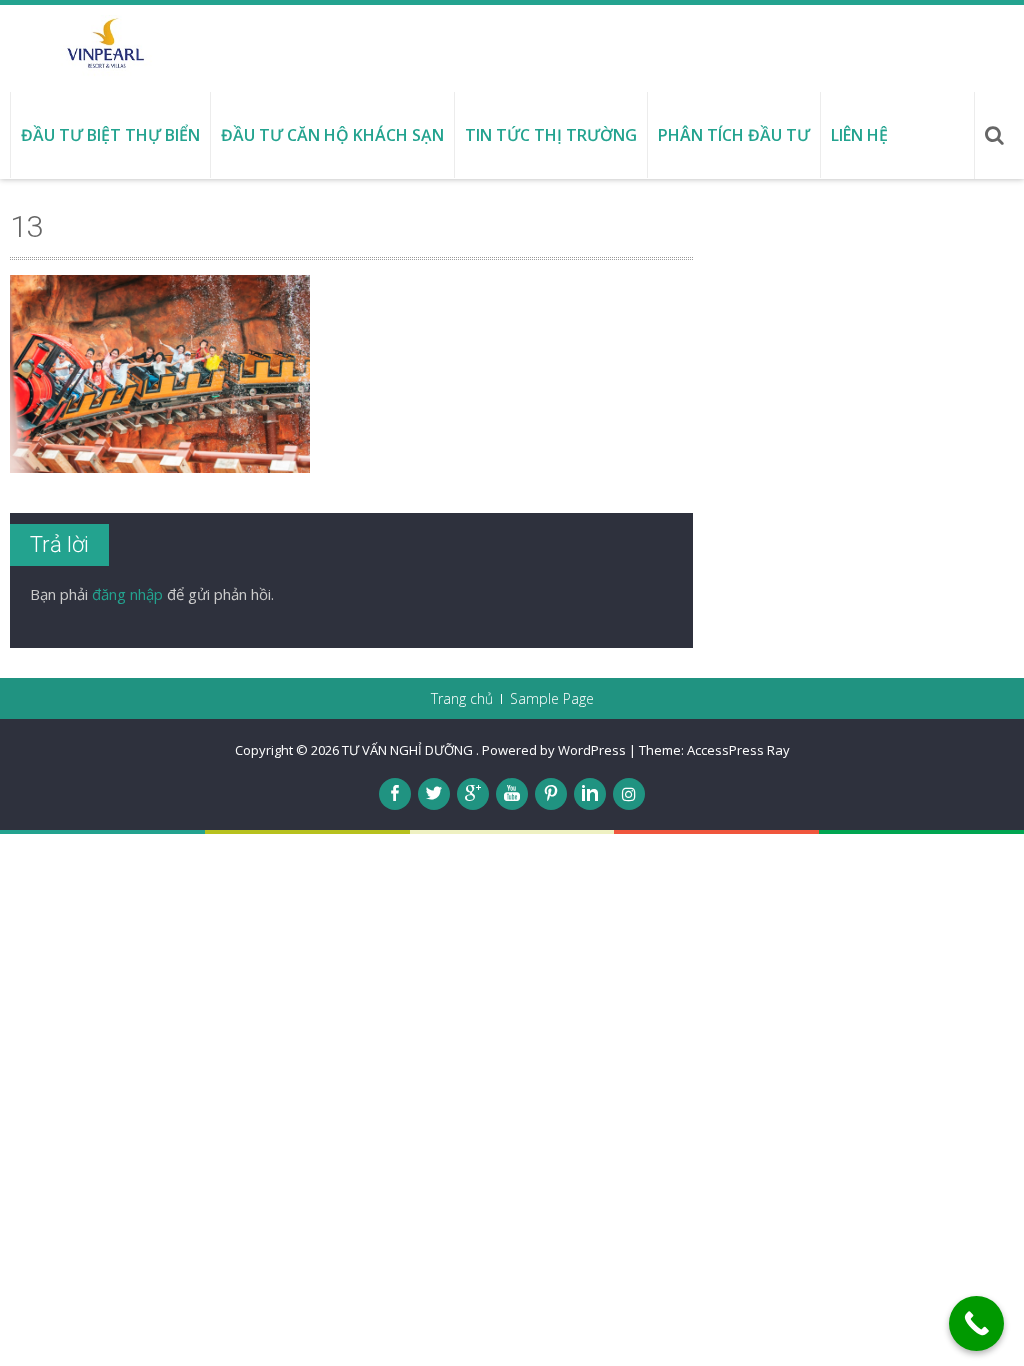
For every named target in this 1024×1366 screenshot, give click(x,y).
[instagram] (629, 794)
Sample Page (552, 699)
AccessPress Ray (738, 750)
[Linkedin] (590, 794)
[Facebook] (395, 794)
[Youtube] (512, 794)
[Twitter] (434, 794)
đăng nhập (127, 594)
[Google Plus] (473, 794)
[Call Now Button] (976, 1323)
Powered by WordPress (554, 750)
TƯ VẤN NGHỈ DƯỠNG (409, 750)
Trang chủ (462, 699)
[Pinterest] (551, 794)
